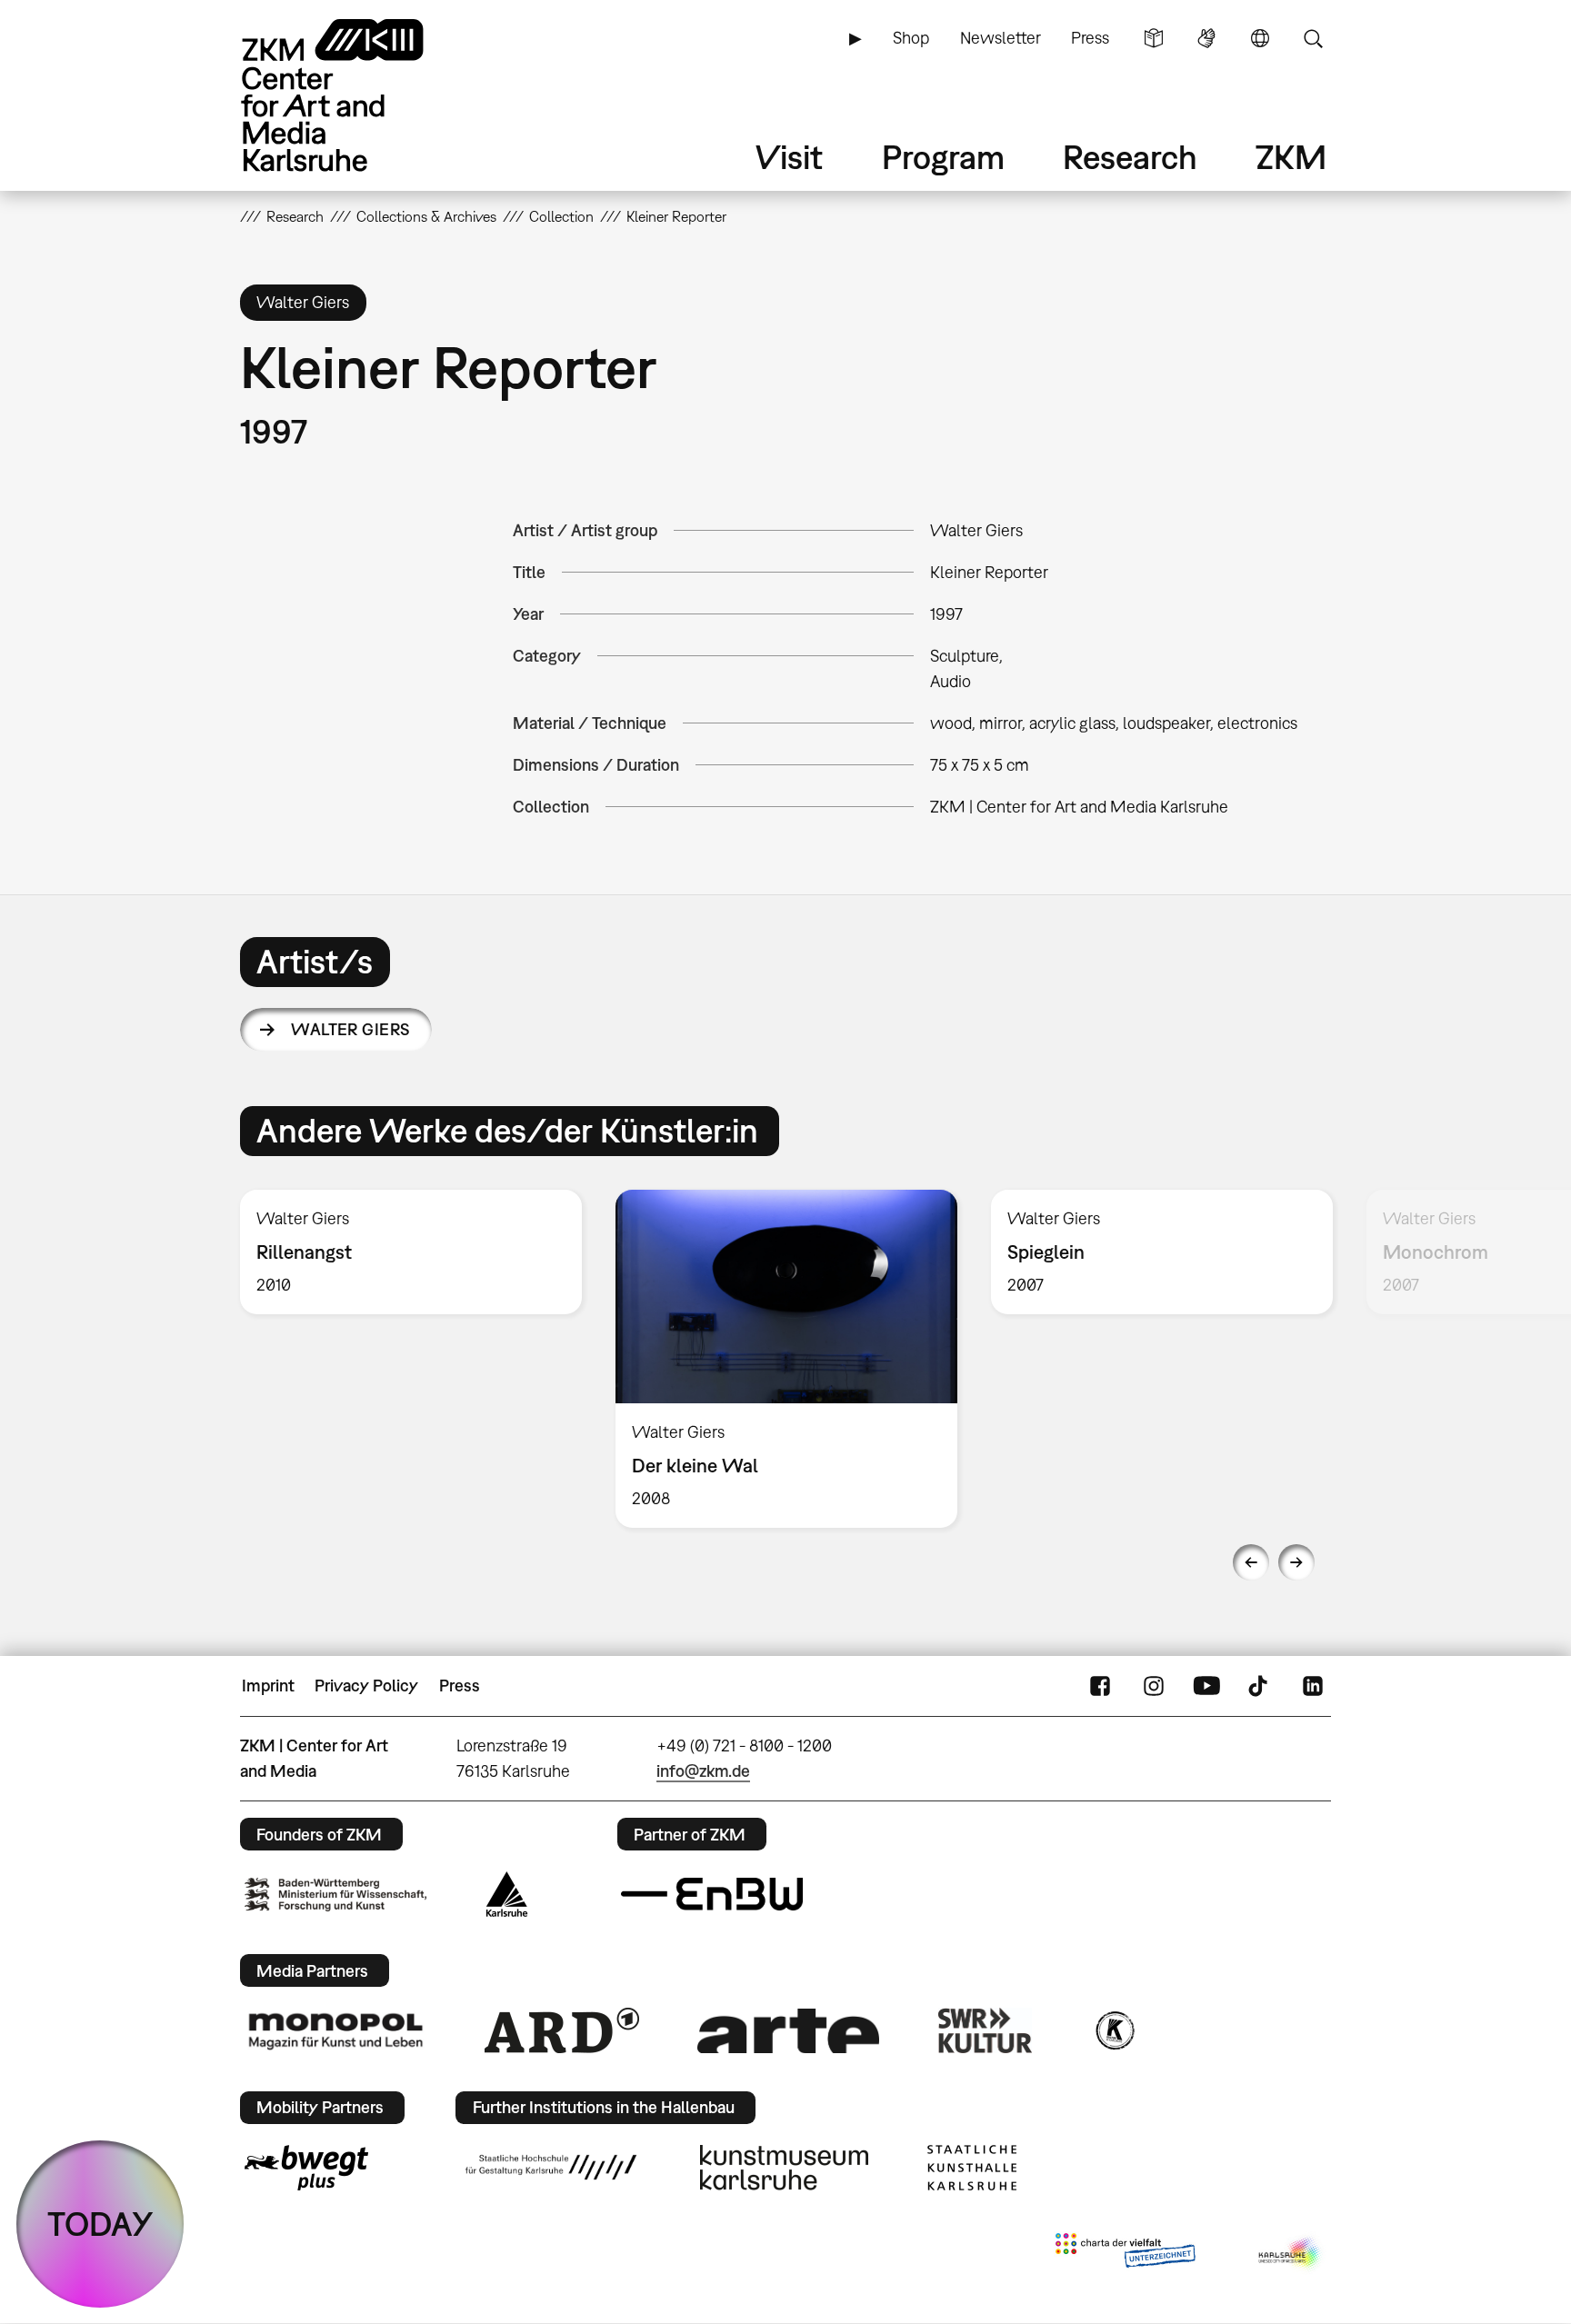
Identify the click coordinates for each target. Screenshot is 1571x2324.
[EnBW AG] (712, 1894)
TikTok (1260, 1686)
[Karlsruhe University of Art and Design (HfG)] (551, 2167)
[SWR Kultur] (986, 2030)
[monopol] (335, 2030)
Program (943, 157)
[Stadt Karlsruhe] (507, 1894)
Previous (1251, 1562)
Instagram (1154, 1686)
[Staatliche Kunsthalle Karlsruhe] (972, 2168)
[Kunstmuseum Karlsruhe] (784, 2168)
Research (1130, 157)
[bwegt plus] (306, 2168)
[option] (411, 1252)
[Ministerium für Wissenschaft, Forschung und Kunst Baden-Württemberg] (335, 1895)
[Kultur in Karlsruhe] (1114, 2030)
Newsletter (1001, 38)
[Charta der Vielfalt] (1125, 2254)
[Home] (358, 95)
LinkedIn (1313, 1686)
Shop (911, 38)
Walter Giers (351, 1029)
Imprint (268, 1686)
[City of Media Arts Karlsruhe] (1291, 2254)
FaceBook (1100, 1686)
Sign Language (1206, 38)
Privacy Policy (366, 1686)
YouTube (1206, 1686)
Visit (789, 157)
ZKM (1291, 157)
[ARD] (562, 2030)
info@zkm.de (703, 1771)
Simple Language (1154, 38)
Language (1260, 38)
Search (1313, 38)
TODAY (100, 2224)
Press (1090, 38)
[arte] (788, 2031)
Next (1296, 1562)
